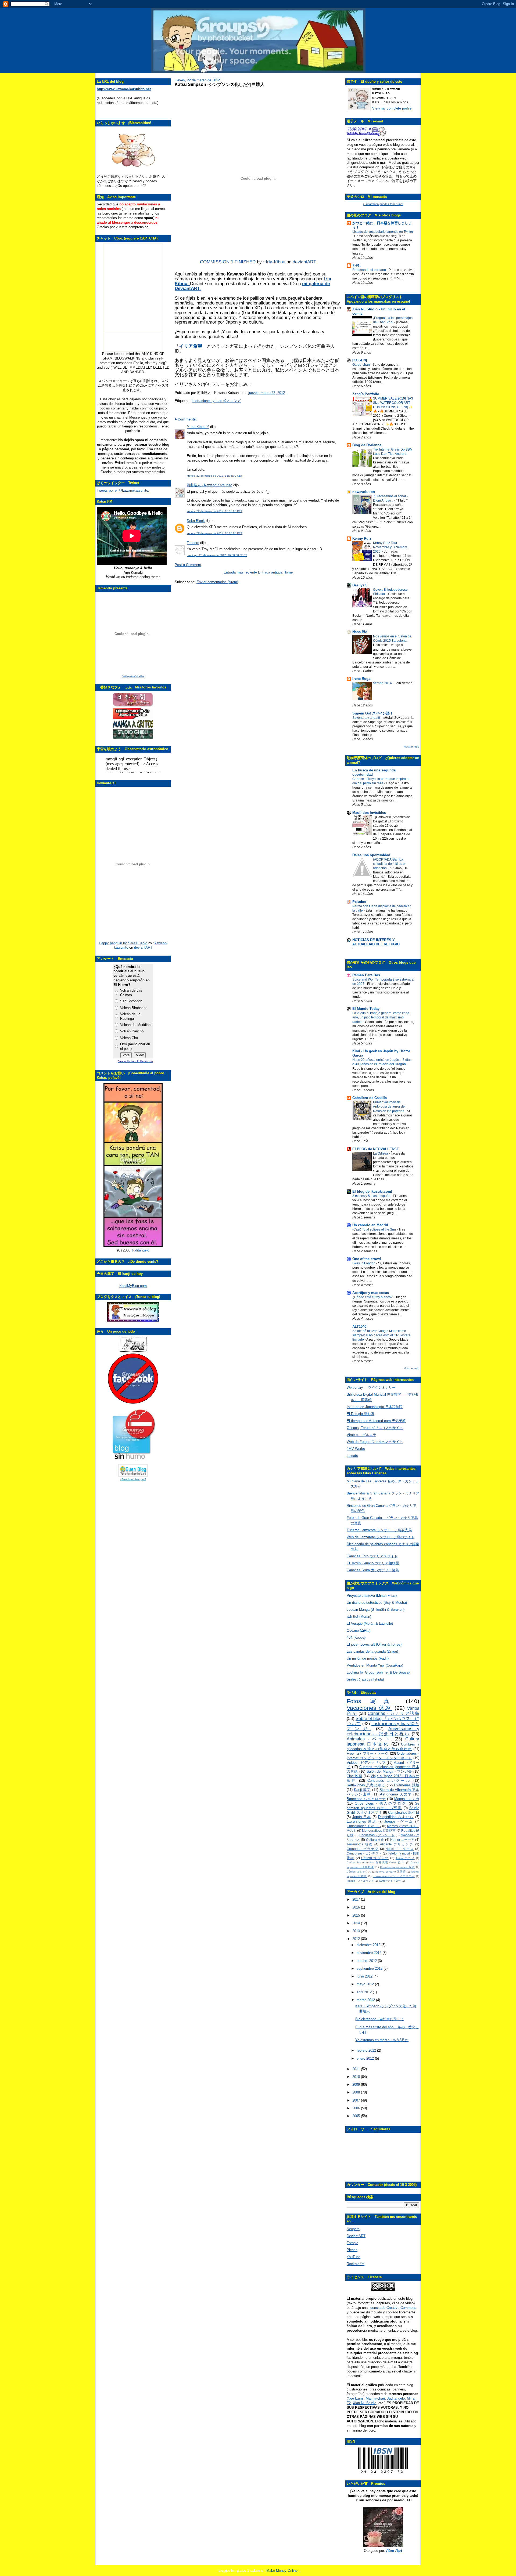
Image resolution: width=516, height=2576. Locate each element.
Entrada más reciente (240, 572)
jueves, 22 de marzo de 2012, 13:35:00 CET (215, 476)
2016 (357, 1907)
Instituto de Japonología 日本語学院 (375, 1407)
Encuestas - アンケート (377, 1835)
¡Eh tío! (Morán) (359, 1617)
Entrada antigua (270, 572)
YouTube (354, 2257)
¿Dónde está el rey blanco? (373, 1297)
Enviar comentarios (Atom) (217, 582)
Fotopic (352, 2243)
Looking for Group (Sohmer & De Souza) (378, 1672)
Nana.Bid (360, 632)
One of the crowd (367, 1259)
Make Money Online (282, 2570)
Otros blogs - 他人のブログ (381, 1803)
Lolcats (352, 1456)
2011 (357, 2069)
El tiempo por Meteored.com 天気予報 (376, 1421)
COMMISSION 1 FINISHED (228, 262)
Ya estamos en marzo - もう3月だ (382, 2040)
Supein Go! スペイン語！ (373, 713)
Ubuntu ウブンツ (375, 1858)
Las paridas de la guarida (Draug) (372, 1651)
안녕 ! (357, 265)
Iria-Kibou (275, 262)
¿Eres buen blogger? (133, 1479)
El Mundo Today (366, 1009)
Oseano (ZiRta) (359, 1630)
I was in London (364, 1263)
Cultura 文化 (375, 1840)
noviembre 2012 (370, 1953)
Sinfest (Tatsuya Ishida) (365, 1679)
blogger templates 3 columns (241, 2570)
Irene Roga (361, 679)
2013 (357, 1931)
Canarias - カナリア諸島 (393, 1713)
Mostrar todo (411, 747)
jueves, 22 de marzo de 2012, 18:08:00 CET (215, 533)
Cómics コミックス (359, 1872)
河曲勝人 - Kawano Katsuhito (209, 485)
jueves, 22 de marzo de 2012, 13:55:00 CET (215, 511)
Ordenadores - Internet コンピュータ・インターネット (383, 1756)
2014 (357, 1923)
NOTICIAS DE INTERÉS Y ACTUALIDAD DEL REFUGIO (376, 942)
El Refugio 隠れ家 (361, 1414)
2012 (357, 1939)
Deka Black (196, 521)
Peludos (359, 902)
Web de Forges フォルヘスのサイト (375, 1442)
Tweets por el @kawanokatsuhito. (123, 490)
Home (288, 572)
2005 (357, 2116)
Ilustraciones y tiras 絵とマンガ (216, 401)
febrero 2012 (367, 2050)
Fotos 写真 (372, 1701)
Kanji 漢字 (362, 1790)
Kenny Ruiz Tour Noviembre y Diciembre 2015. (390, 547)
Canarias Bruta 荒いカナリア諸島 (373, 1570)
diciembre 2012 (369, 1945)
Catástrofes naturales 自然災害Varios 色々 (376, 1862)
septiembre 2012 (370, 1969)
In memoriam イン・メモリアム (394, 1876)
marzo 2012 (366, 2000)
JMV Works (356, 1449)
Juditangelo (140, 1250)
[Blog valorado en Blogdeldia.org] (133, 1470)
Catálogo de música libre (133, 676)
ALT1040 (359, 1327)
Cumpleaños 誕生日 (404, 1813)
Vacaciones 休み (369, 1708)
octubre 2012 (367, 1961)
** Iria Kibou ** (198, 427)
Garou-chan (361, 365)
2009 (357, 2085)
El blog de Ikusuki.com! (372, 1191)
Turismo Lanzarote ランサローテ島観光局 (379, 1530)
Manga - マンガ (407, 1799)
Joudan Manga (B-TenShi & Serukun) (376, 1610)
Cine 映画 (354, 1776)
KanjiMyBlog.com (133, 1286)
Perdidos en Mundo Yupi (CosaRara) (375, 1665)
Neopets (353, 2229)
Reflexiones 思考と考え (366, 1785)
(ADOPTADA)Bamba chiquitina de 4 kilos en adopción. (390, 864)
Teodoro (193, 543)
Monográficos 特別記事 (379, 1831)
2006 (357, 2108)
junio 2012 (365, 1976)
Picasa (352, 2250)
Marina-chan (375, 2398)
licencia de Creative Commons (393, 2308)
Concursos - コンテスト (364, 1853)
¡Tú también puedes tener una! (383, 204)
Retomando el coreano (370, 270)
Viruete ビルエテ (361, 1435)
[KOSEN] (360, 360)
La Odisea (381, 1153)
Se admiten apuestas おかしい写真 (383, 1806)
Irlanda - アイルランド (360, 1881)
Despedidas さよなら (396, 1817)
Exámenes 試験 (407, 1785)
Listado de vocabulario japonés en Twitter (383, 232)
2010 (357, 2077)
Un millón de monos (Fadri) (368, 1658)
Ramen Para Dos (366, 975)
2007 (357, 2100)
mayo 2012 (366, 1984)
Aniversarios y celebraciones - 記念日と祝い (383, 1731)
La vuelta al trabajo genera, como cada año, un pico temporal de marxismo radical (381, 1017)
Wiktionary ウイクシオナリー (371, 1387)
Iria (328, 279)
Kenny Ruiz (362, 538)
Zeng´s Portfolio (366, 394)
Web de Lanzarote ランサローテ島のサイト (381, 1537)
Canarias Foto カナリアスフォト (372, 1556)
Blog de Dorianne (367, 445)
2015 (357, 1915)
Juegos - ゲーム (399, 1821)
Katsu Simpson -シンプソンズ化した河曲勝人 (220, 84)
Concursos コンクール (389, 1781)
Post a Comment (188, 565)
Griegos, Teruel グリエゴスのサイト (375, 1428)
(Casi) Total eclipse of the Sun (375, 1229)
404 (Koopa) (356, 1637)
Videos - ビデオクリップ (366, 1763)
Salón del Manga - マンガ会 (389, 1771)
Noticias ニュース (400, 1849)
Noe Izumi (356, 2398)
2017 (357, 1900)
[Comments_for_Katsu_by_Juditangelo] (133, 1246)
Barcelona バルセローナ (366, 1799)
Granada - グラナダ (363, 1849)
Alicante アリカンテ (397, 1844)
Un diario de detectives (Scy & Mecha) (377, 1603)
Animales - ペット (369, 1739)
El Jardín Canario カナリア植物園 (373, 1563)
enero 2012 (366, 2058)
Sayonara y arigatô (367, 718)
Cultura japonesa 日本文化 (383, 1741)
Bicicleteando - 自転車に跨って (380, 2019)
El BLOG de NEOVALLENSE (376, 1149)
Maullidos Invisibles (369, 813)
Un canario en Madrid (370, 1225)
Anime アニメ (405, 1858)
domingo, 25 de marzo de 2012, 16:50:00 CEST (217, 555)
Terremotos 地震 (360, 1844)
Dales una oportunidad (371, 855)
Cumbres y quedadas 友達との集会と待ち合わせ (383, 1747)
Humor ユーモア (402, 1840)
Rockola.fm (356, 2264)
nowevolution (364, 492)
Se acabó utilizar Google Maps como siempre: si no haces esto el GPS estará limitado (381, 1335)
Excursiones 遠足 (362, 1821)
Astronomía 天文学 (396, 1794)
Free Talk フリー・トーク (368, 1753)
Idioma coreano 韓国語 (391, 1872)
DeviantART (356, 2236)
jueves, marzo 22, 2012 (267, 393)
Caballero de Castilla (370, 1098)
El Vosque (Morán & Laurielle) (370, 1623)
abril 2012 (365, 1992)
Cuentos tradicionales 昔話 (397, 1867)
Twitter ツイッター (390, 1881)
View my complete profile (392, 108)
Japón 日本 (362, 1817)
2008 (357, 2092)
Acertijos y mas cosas (371, 1293)
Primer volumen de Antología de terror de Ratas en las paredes (389, 1106)
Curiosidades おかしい (364, 1826)
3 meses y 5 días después (372, 1196)
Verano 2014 (383, 683)
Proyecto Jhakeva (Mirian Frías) (372, 1596)
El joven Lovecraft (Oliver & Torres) (374, 1644)
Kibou (181, 284)
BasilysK (360, 585)
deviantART (143, 947)
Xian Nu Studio (365, 2403)
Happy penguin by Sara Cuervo (123, 943)
